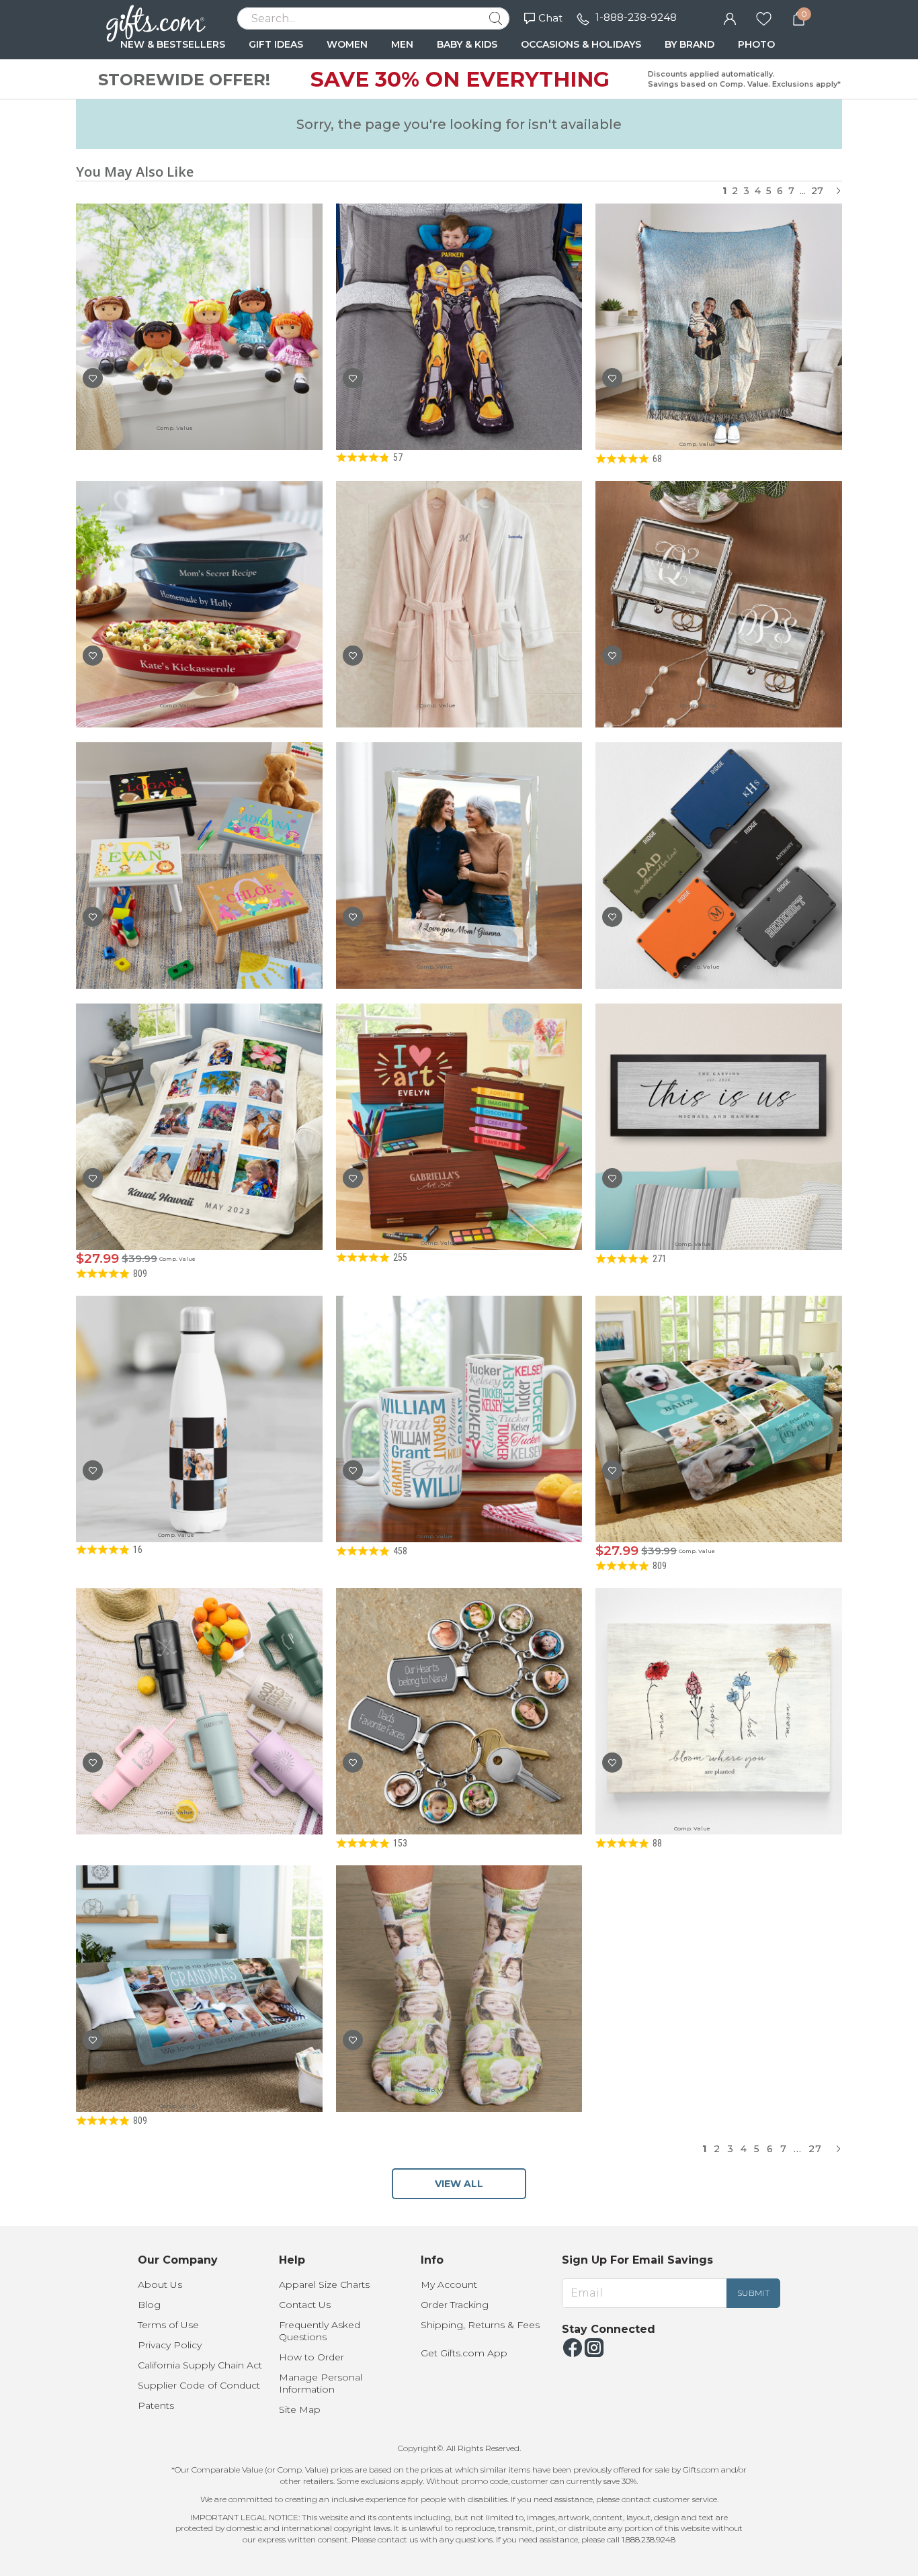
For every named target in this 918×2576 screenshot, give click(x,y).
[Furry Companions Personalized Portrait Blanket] (719, 1391)
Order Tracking (455, 2305)
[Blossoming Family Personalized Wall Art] (719, 1684)
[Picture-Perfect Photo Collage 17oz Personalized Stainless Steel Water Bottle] (199, 1391)
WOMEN (347, 44)
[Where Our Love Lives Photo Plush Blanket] (199, 1961)
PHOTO (756, 44)
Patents (156, 2405)
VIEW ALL (459, 2184)
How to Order (311, 2357)
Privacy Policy (170, 2345)
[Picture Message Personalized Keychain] (459, 1684)
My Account (449, 2284)
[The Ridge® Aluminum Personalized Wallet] (719, 838)
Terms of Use (168, 2325)
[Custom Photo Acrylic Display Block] (459, 838)
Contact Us (305, 2305)
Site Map (300, 2409)
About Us (160, 2284)
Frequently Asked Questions (320, 2331)
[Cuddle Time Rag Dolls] (199, 299)
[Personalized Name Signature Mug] (459, 1391)
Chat (550, 18)
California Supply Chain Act (200, 2365)
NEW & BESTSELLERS (173, 44)
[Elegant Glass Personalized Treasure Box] (719, 577)
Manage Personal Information (321, 2383)
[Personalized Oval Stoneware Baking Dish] (199, 577)
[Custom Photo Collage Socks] (459, 1961)
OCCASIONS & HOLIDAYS (581, 44)
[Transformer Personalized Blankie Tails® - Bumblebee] (459, 299)
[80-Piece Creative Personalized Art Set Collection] (459, 1099)
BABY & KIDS (467, 44)
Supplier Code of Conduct (199, 2385)
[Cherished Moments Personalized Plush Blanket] (199, 1099)
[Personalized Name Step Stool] (199, 838)
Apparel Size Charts (324, 2284)
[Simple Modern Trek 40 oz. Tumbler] (199, 1684)
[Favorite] (764, 17)
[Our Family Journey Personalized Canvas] (719, 1099)
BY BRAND (690, 44)
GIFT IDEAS (276, 44)
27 (817, 191)
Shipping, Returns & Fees (480, 2325)
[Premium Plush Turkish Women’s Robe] (459, 577)
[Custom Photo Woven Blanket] (719, 299)
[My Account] (730, 17)
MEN (402, 44)
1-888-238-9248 (636, 17)
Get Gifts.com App (464, 2353)
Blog (149, 2305)
